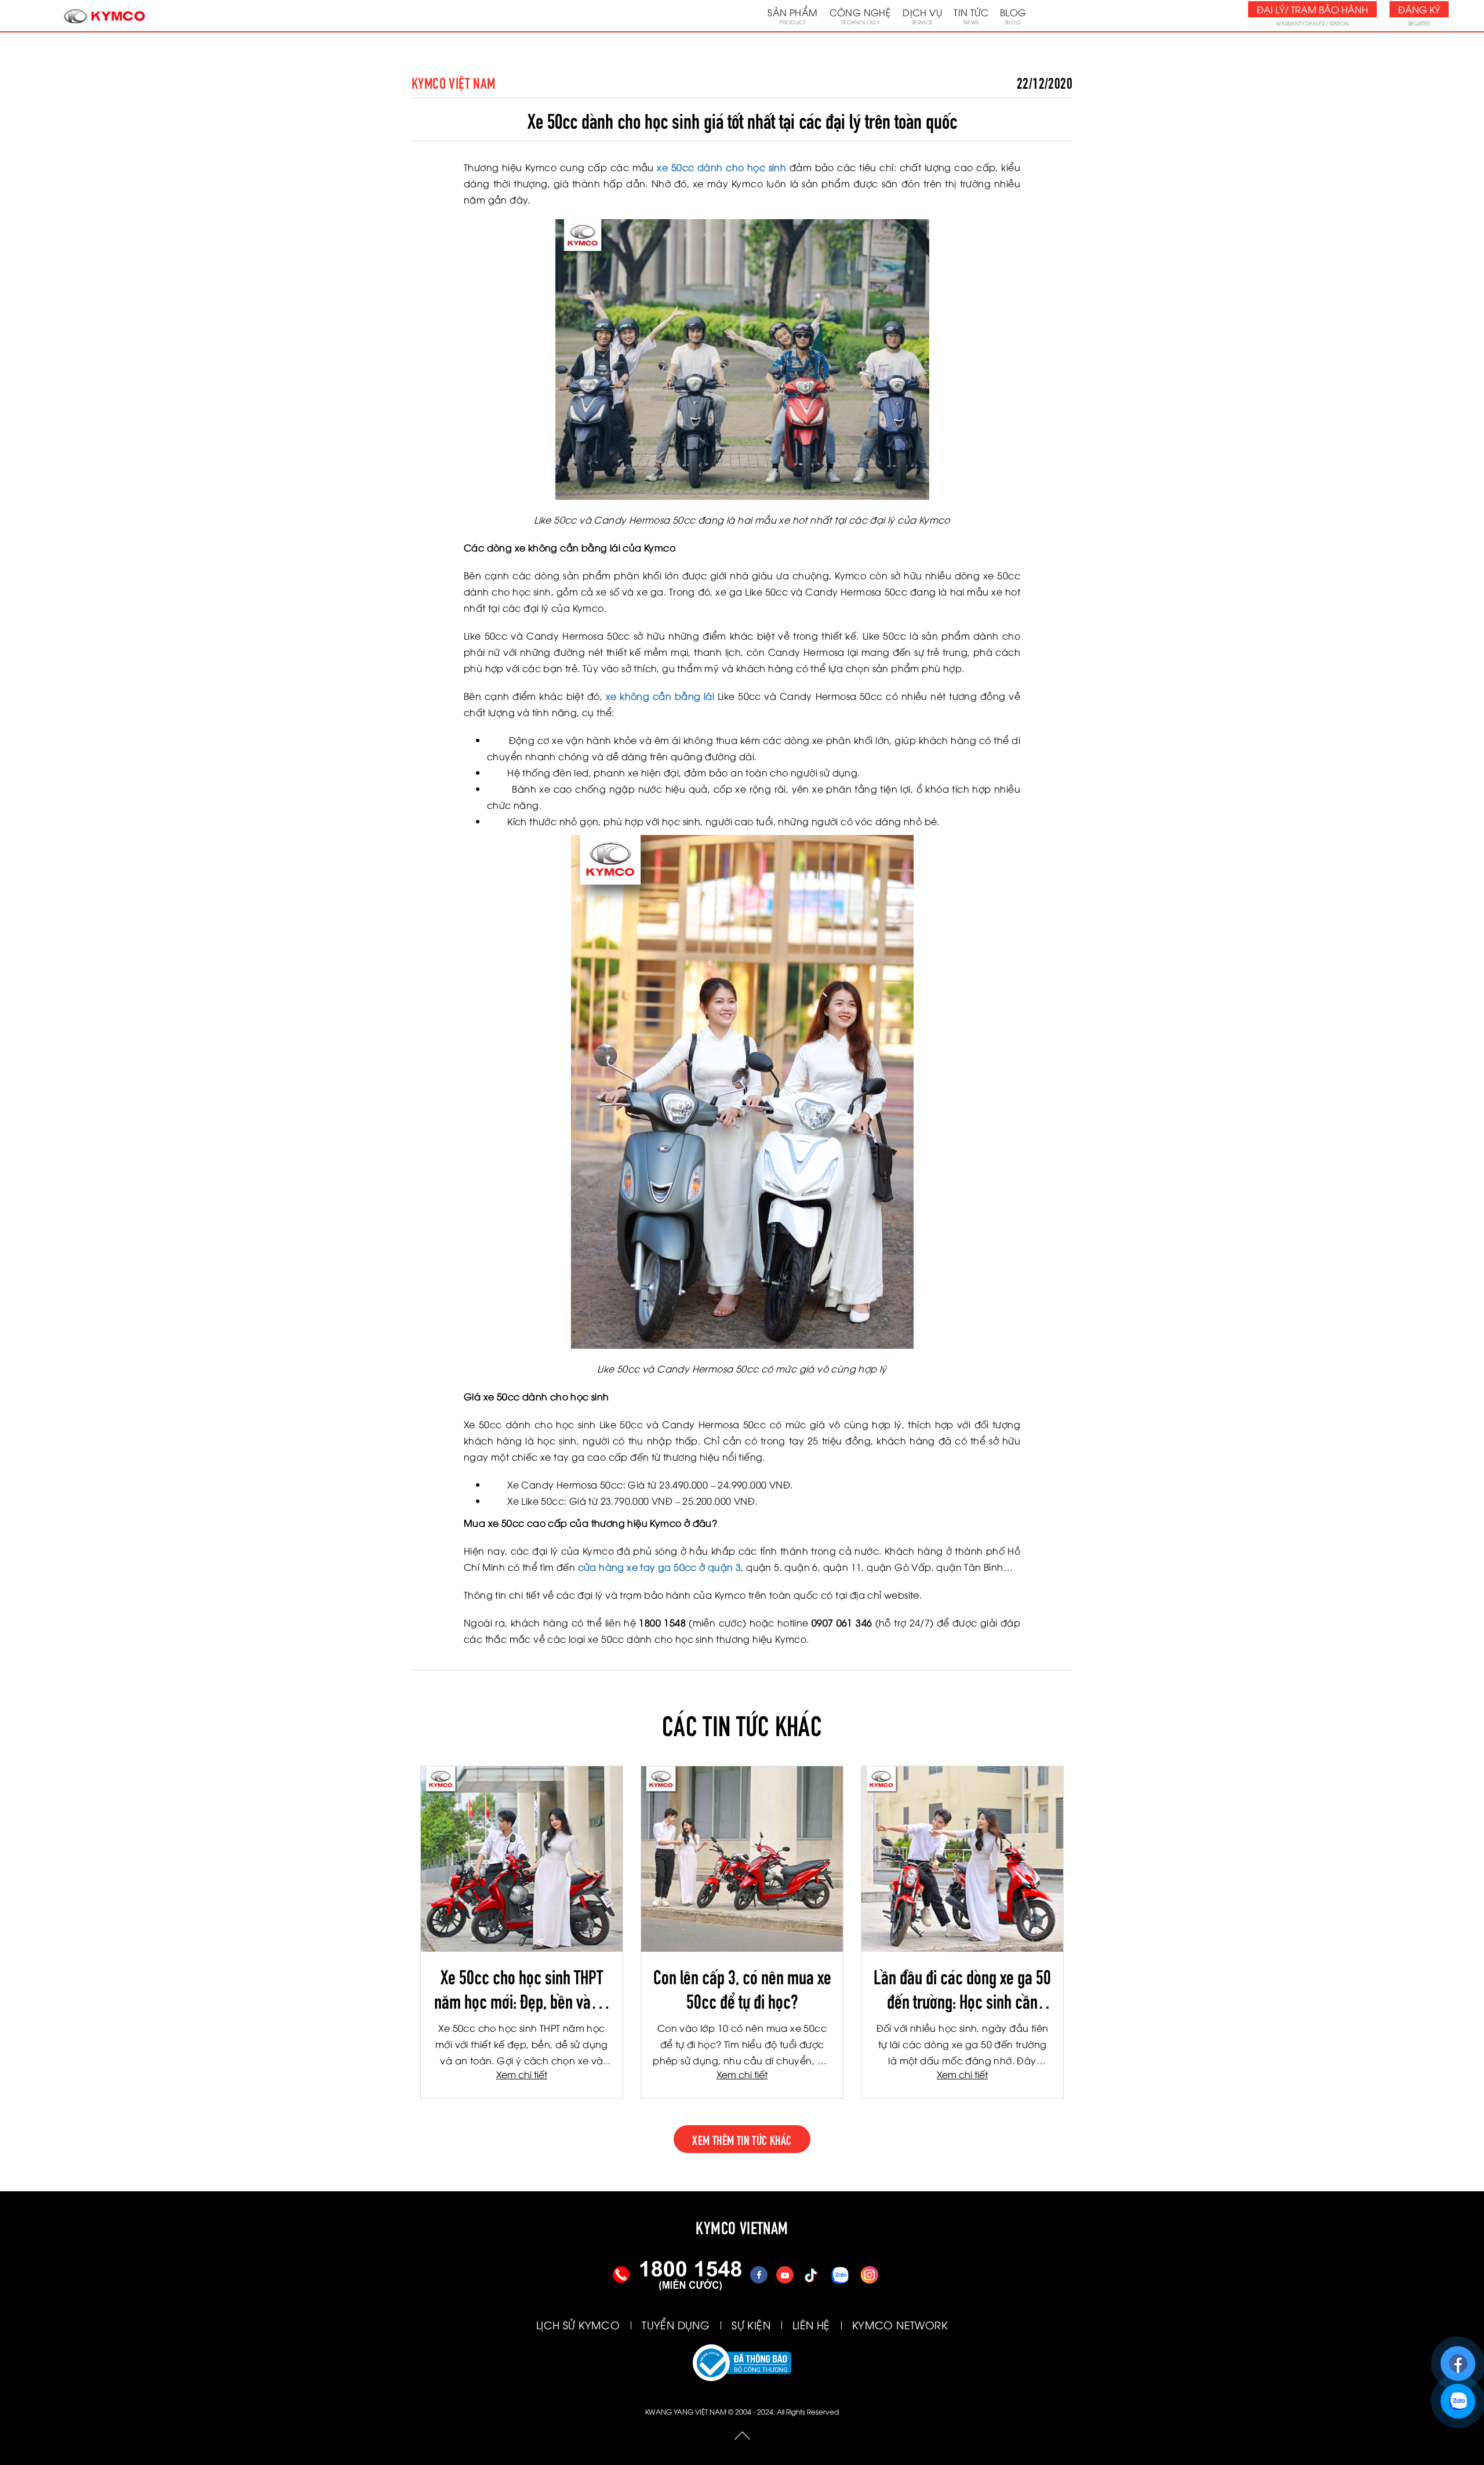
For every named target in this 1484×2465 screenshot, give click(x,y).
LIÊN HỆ (811, 2324)
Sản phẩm (792, 16)
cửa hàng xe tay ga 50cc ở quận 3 (660, 1567)
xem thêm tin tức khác (742, 2139)
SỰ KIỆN (751, 2324)
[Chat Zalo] (1458, 2396)
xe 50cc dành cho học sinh (721, 167)
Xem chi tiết (522, 2074)
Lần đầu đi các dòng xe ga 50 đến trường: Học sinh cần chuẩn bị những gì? (962, 1988)
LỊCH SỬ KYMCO (578, 2324)
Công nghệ (861, 16)
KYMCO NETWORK (900, 2324)
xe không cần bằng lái (660, 696)
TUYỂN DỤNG (676, 2324)
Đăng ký (1419, 9)
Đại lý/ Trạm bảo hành (1312, 9)
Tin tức (971, 16)
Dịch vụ (922, 16)
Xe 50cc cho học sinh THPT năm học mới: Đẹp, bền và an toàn (522, 1988)
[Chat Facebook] (1458, 2358)
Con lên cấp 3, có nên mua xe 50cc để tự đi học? (742, 1988)
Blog (1013, 16)
